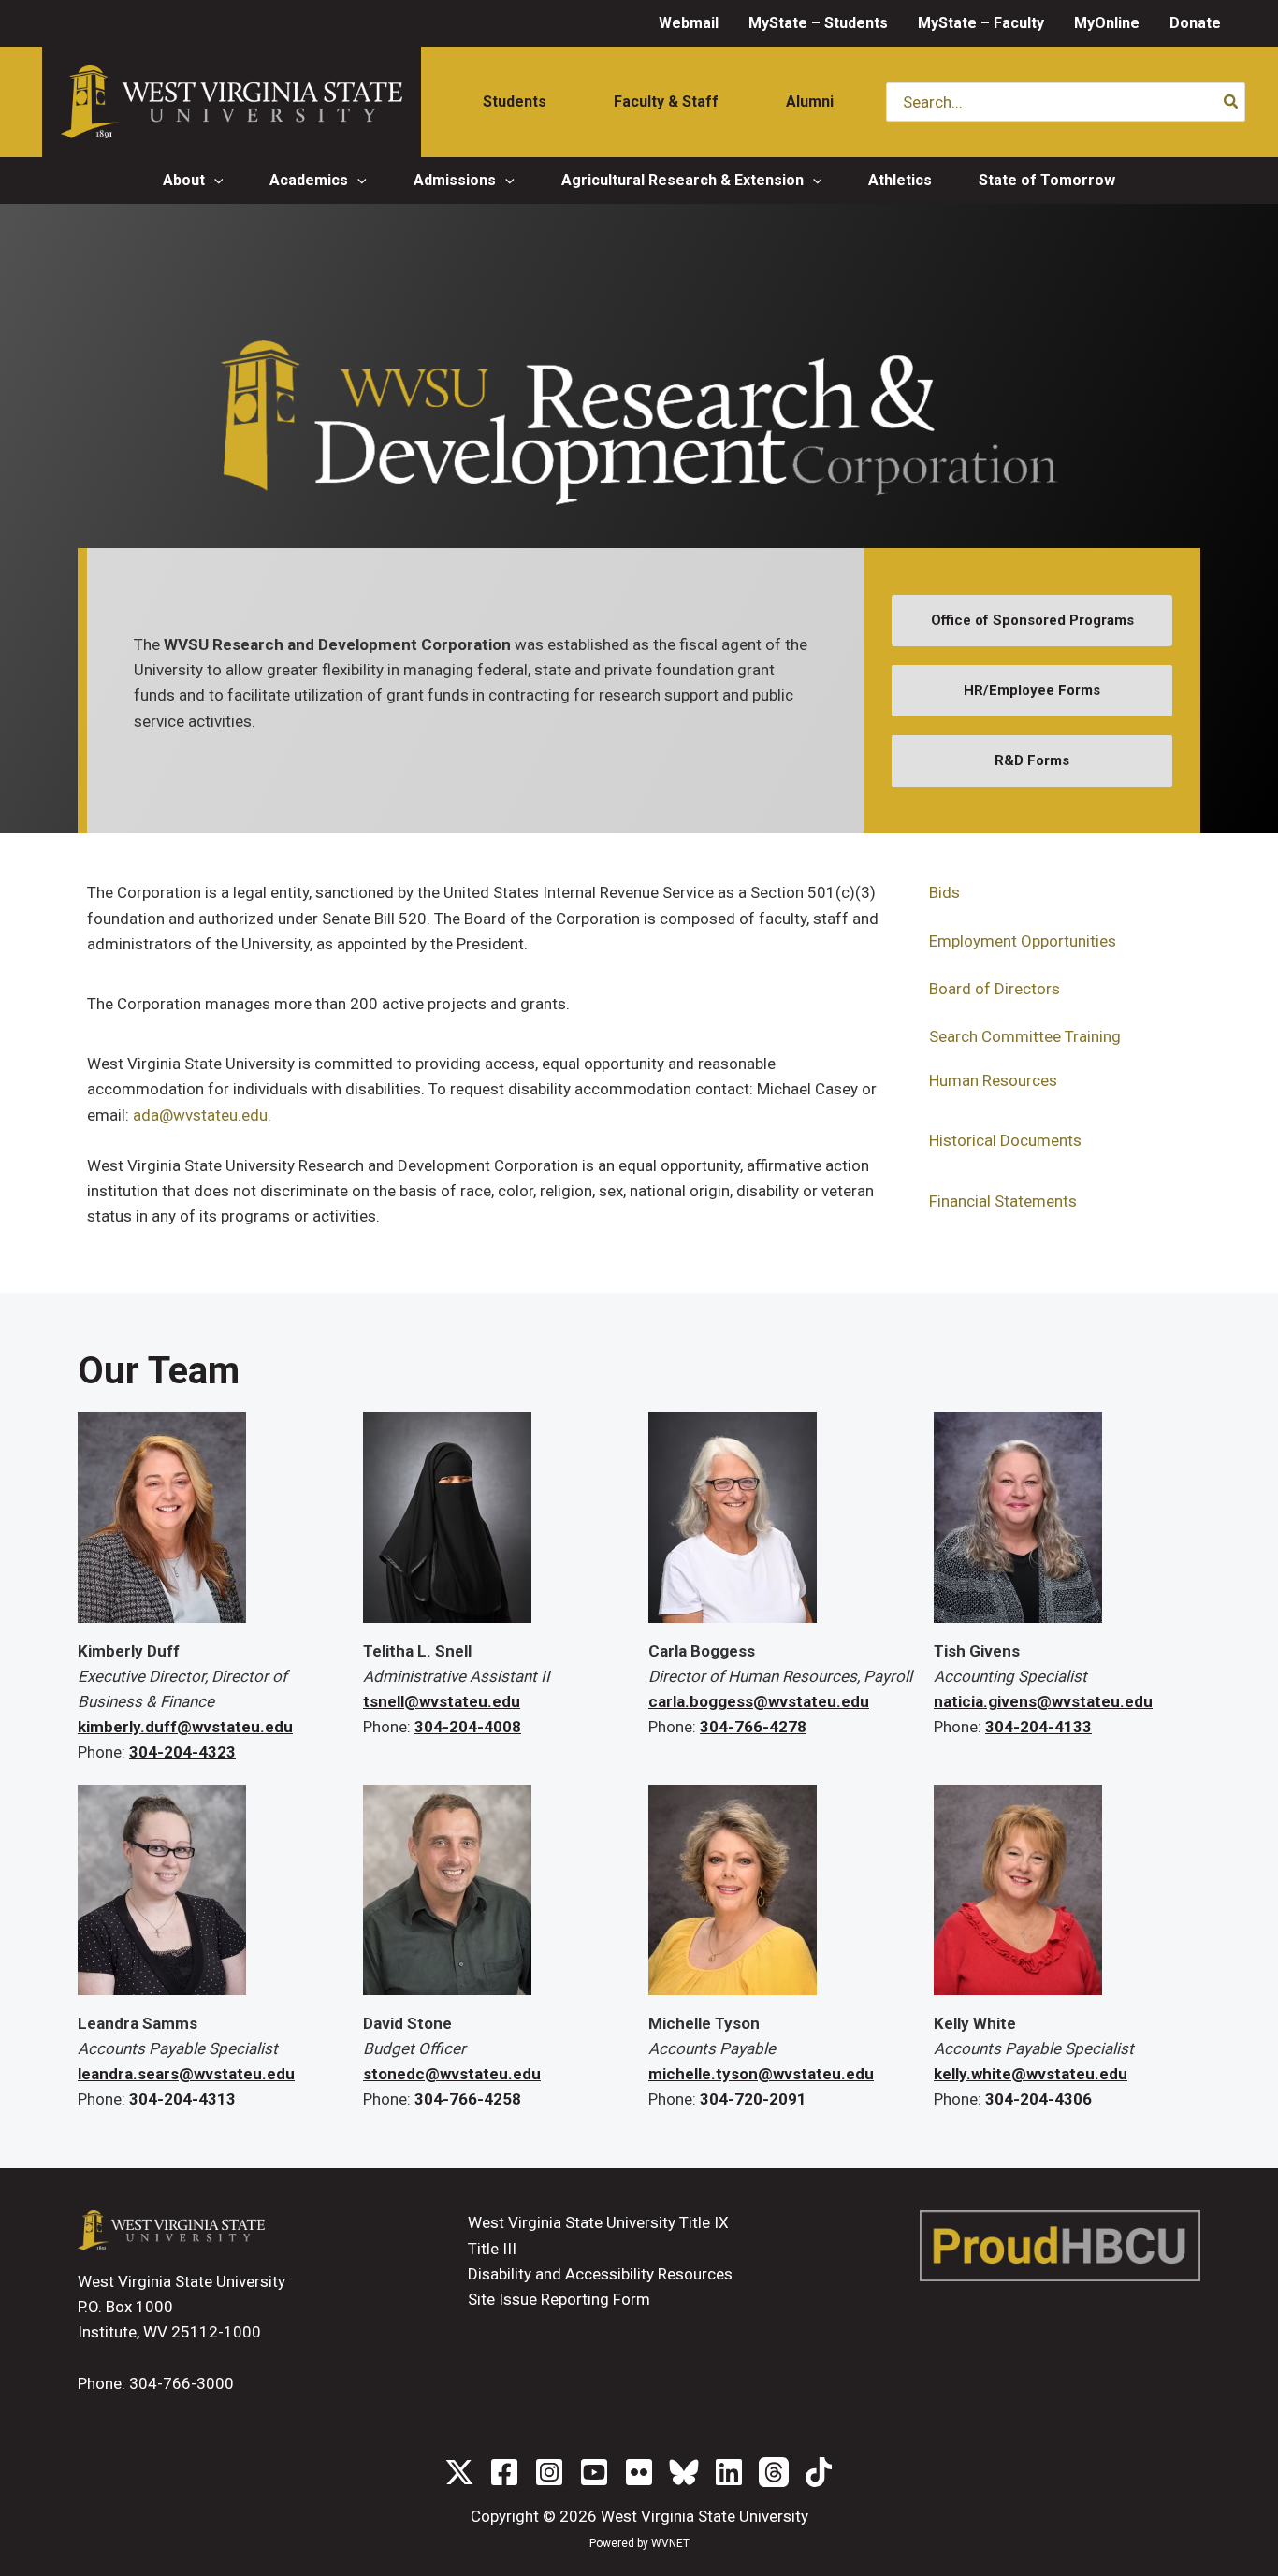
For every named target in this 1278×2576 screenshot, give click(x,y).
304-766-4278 (753, 1727)
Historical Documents (1005, 1140)
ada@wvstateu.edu (200, 1115)
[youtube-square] (594, 2472)
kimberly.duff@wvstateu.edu (185, 1727)
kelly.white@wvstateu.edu (1031, 2074)
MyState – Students (818, 23)
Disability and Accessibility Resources (600, 2274)
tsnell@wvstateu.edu (442, 1701)
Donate (1195, 23)
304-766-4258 (468, 2099)
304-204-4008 (468, 1727)
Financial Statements (1003, 1201)
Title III (492, 2249)
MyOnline (1107, 23)
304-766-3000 (182, 2383)
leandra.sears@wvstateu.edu (186, 2074)
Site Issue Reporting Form (559, 2299)
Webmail (689, 23)
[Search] (1232, 102)
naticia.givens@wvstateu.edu (1043, 1701)
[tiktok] (819, 2472)
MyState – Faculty (981, 23)
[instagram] (549, 2472)
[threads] (774, 2472)
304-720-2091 (753, 2099)
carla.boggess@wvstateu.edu (759, 1701)
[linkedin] (729, 2472)
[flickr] (639, 2472)
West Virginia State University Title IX (598, 2222)
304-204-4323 (182, 1752)
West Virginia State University (704, 2516)
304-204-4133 (1038, 1727)
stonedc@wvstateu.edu (452, 2074)
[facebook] (504, 2472)
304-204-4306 (1038, 2099)
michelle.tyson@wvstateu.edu (761, 2074)
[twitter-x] (459, 2472)
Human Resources (993, 1080)
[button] (214, 181)
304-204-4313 (182, 2099)
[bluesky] (684, 2472)
